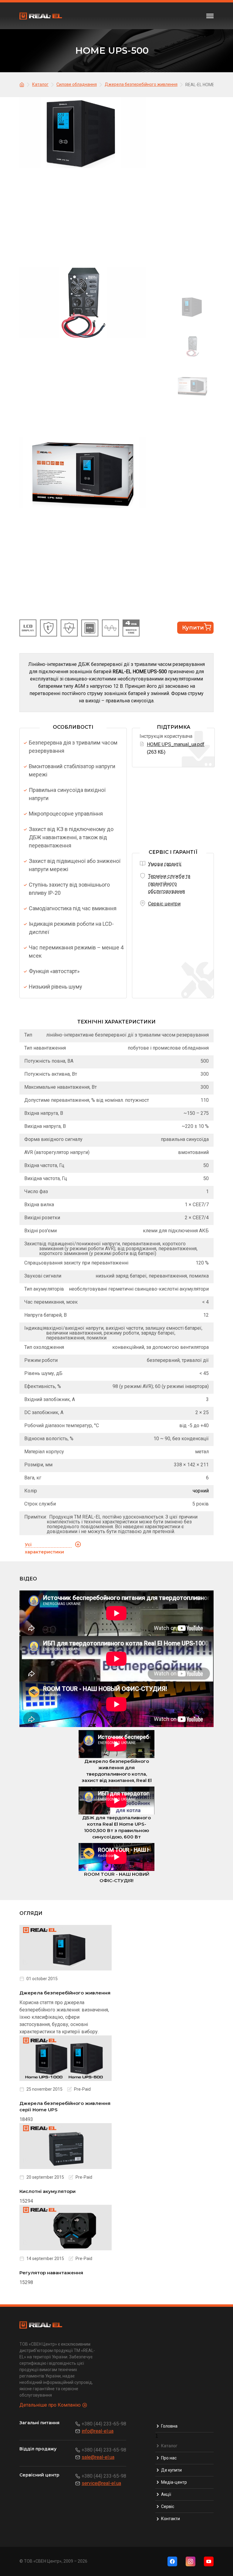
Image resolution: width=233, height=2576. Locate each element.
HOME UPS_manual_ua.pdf (176, 744)
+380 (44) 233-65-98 (104, 2424)
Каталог (169, 2446)
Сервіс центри (164, 904)
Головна (169, 2426)
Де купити (171, 2470)
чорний (201, 1491)
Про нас (169, 2458)
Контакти (171, 2519)
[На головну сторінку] (23, 84)
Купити (193, 628)
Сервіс (168, 2506)
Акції (166, 2494)
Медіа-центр (174, 2482)
